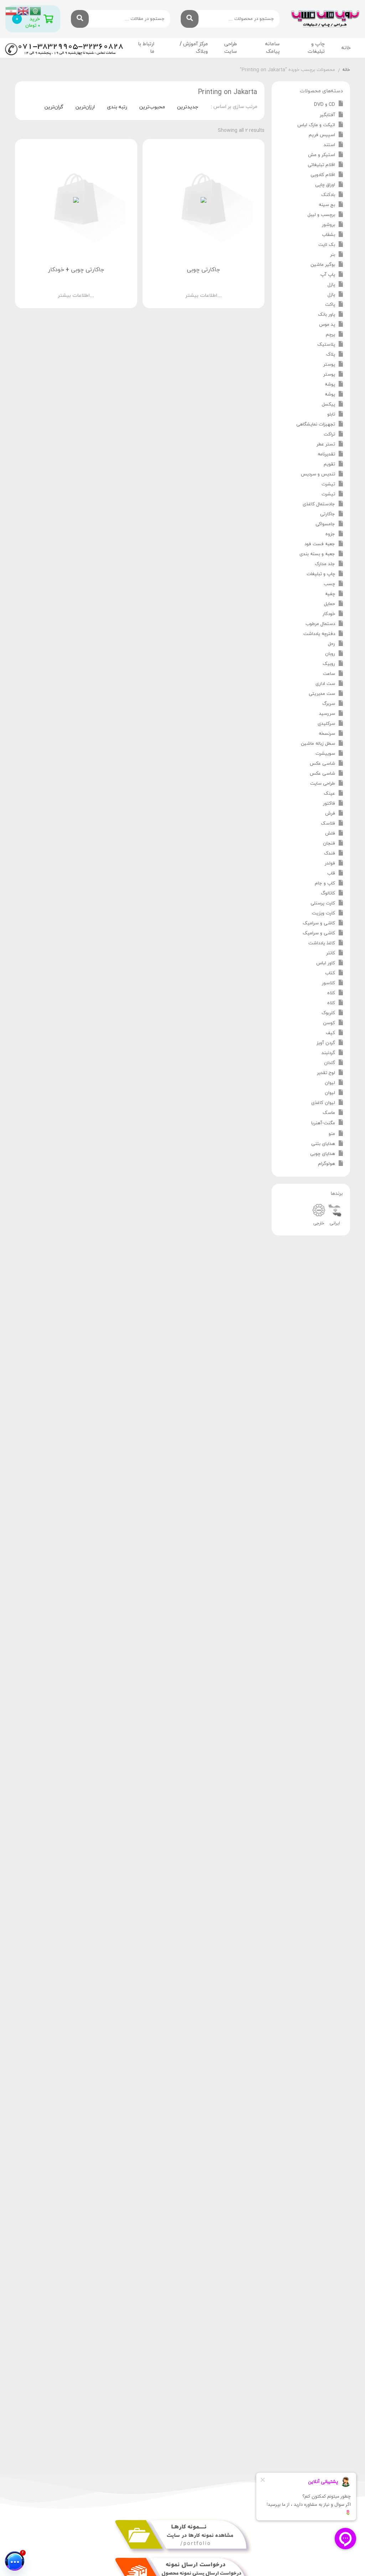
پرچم (330, 335)
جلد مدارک (325, 564)
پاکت (330, 305)
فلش (330, 833)
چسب (329, 584)
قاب (331, 873)
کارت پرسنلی (323, 903)
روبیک (329, 664)
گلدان (330, 1063)
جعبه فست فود (320, 544)
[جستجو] (190, 19)
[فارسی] (11, 11)
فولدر (330, 863)
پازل (331, 285)
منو (332, 1134)
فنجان (329, 843)
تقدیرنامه (326, 454)
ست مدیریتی (322, 694)
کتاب (330, 973)
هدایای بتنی (323, 1144)
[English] (24, 11)
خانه (346, 48)
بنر (333, 255)
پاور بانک (327, 315)
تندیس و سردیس (318, 474)
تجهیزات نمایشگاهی (316, 424)
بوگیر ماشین (323, 265)
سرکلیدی (326, 724)
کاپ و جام (325, 883)
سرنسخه (327, 734)
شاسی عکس (322, 764)
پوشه (330, 384)
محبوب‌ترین (152, 107)
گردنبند (328, 1053)
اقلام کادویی (323, 175)
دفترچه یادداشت (319, 634)
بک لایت (327, 245)
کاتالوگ (328, 893)
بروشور (328, 225)
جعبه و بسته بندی (317, 554)
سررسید (327, 714)
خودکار (329, 614)
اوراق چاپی (325, 185)
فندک (330, 853)
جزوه (330, 534)
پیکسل (328, 404)
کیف (330, 1033)
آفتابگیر (327, 115)
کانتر (331, 953)
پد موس (327, 325)
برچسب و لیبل (321, 215)
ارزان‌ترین (85, 107)
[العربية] (36, 11)
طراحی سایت (231, 48)
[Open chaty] (15, 2561)
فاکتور (329, 804)
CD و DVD (325, 104)
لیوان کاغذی (323, 1103)
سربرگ (329, 704)
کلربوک (328, 1013)
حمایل (330, 604)
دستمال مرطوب (320, 624)
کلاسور (328, 983)
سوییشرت (325, 754)
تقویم (329, 464)
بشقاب (328, 235)
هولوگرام (327, 1164)
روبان (330, 654)
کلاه (331, 993)
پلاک (331, 355)
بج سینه (327, 205)
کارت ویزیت (323, 913)
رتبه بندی (117, 107)
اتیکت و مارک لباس (316, 125)
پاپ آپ (328, 275)
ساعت (329, 674)
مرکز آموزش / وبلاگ (194, 48)
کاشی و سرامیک (319, 923)
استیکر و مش (322, 155)
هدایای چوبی (323, 1154)
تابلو (331, 414)
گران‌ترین (54, 107)
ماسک (329, 1113)
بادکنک (328, 195)
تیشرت (328, 484)
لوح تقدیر (326, 1073)
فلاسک (328, 824)
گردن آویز (326, 1043)
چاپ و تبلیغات (321, 574)
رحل (331, 644)
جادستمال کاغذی (319, 504)
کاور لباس (326, 963)
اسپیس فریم (322, 135)
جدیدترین (188, 107)
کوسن (329, 1023)
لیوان (330, 1083)
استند (329, 145)
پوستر (329, 365)
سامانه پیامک (273, 48)
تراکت (329, 434)
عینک (329, 794)
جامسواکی (325, 524)
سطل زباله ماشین (318, 744)
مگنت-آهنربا (323, 1123)
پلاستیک (326, 345)
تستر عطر (326, 444)
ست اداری (325, 684)
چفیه (330, 594)
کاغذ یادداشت (322, 943)
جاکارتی (328, 514)
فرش (330, 814)
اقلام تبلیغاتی (321, 165)
